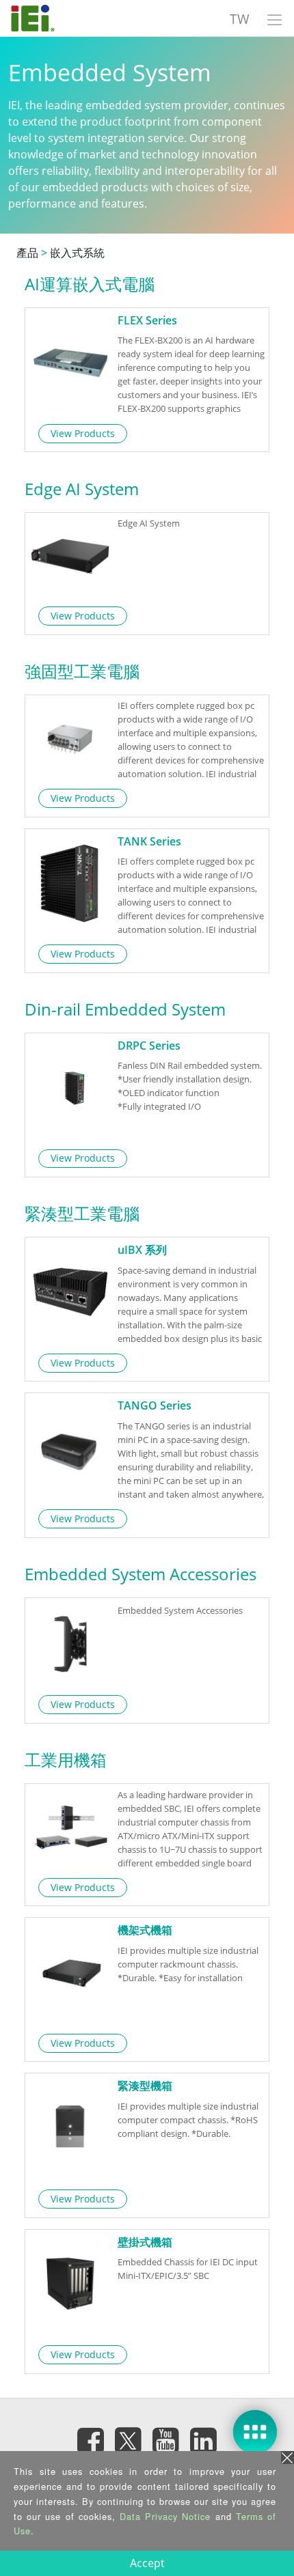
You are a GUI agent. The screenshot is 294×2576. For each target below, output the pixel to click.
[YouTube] (166, 2441)
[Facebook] (91, 2441)
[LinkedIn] (204, 2441)
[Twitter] (129, 2437)
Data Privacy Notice (165, 2516)
